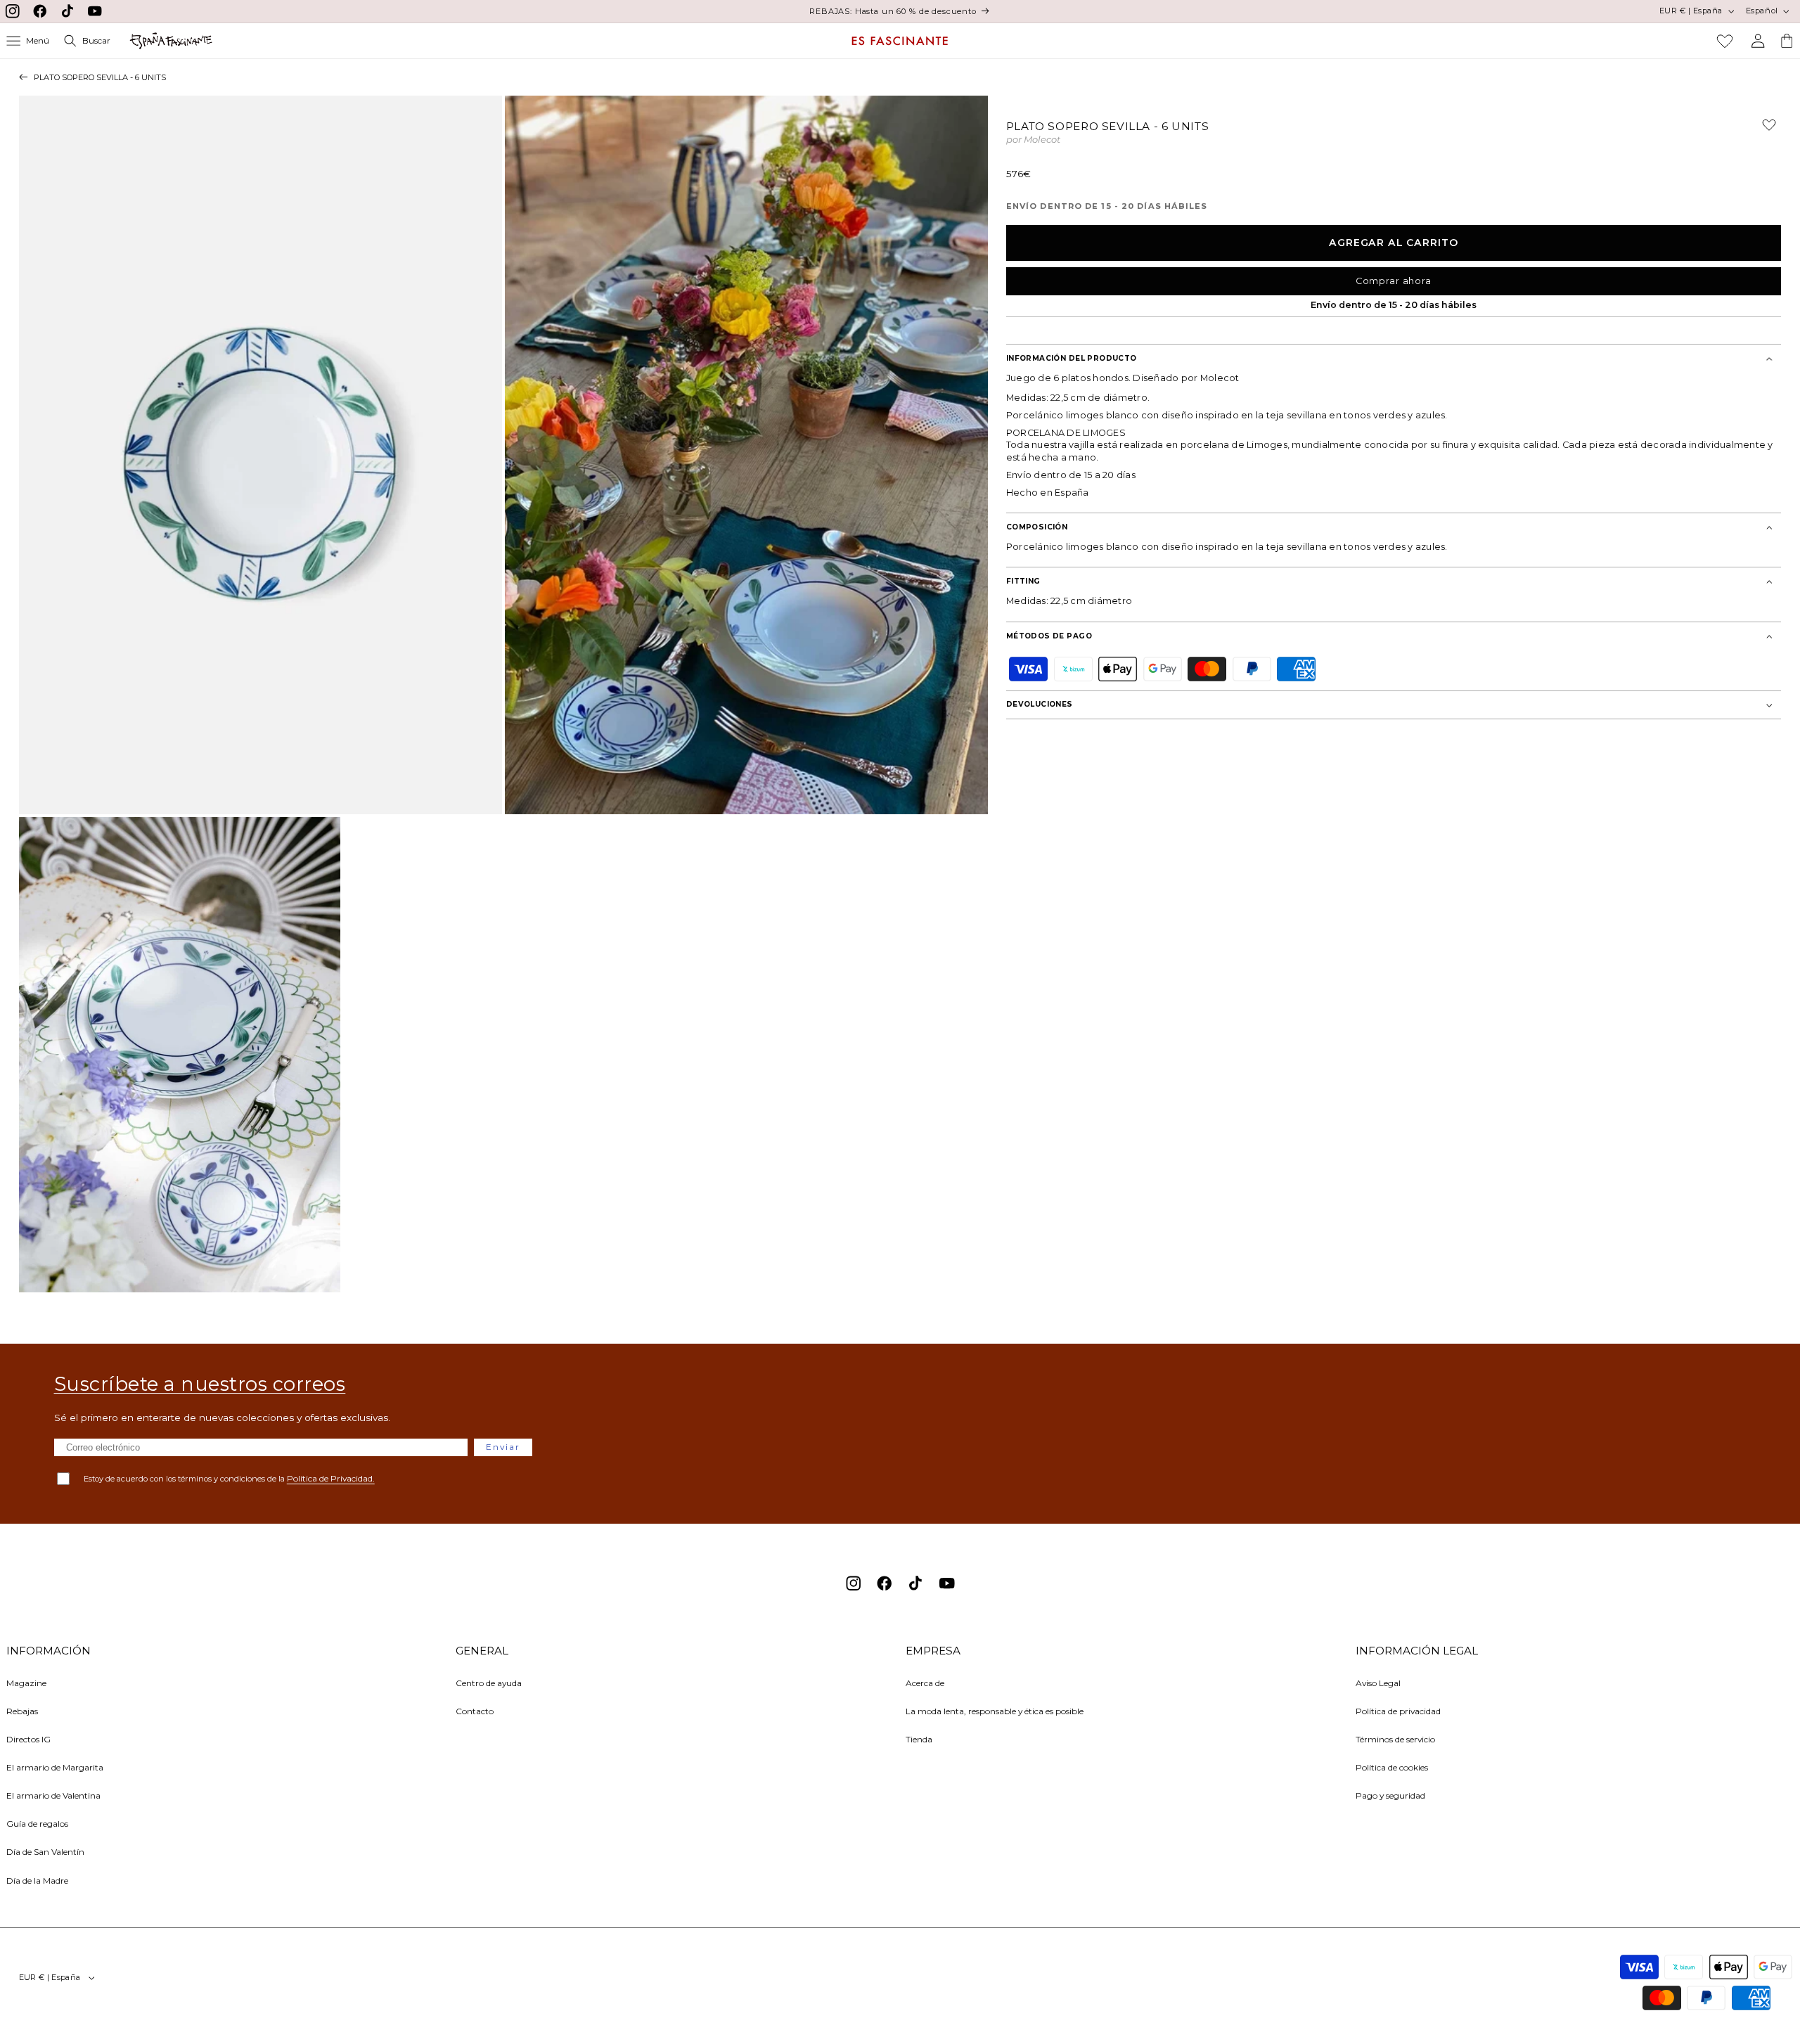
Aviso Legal (1378, 1683)
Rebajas (22, 1711)
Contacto (475, 1711)
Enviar (503, 1447)
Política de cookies (1392, 1767)
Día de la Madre (37, 1881)
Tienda (919, 1739)
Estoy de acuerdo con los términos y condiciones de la (229, 1478)
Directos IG (28, 1739)
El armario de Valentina (53, 1795)
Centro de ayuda (489, 1683)
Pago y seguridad (1390, 1795)
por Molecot (1033, 140)
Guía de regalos (37, 1824)
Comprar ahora (1394, 281)
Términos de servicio (1395, 1739)
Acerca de (925, 1683)
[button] (28, 41)
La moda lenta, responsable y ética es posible (995, 1711)
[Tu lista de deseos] (1725, 41)
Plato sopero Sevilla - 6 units (100, 77)
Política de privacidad (1398, 1711)
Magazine (26, 1683)
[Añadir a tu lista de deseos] (1763, 130)
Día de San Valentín (45, 1852)
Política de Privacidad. (331, 1478)
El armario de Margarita (55, 1767)
